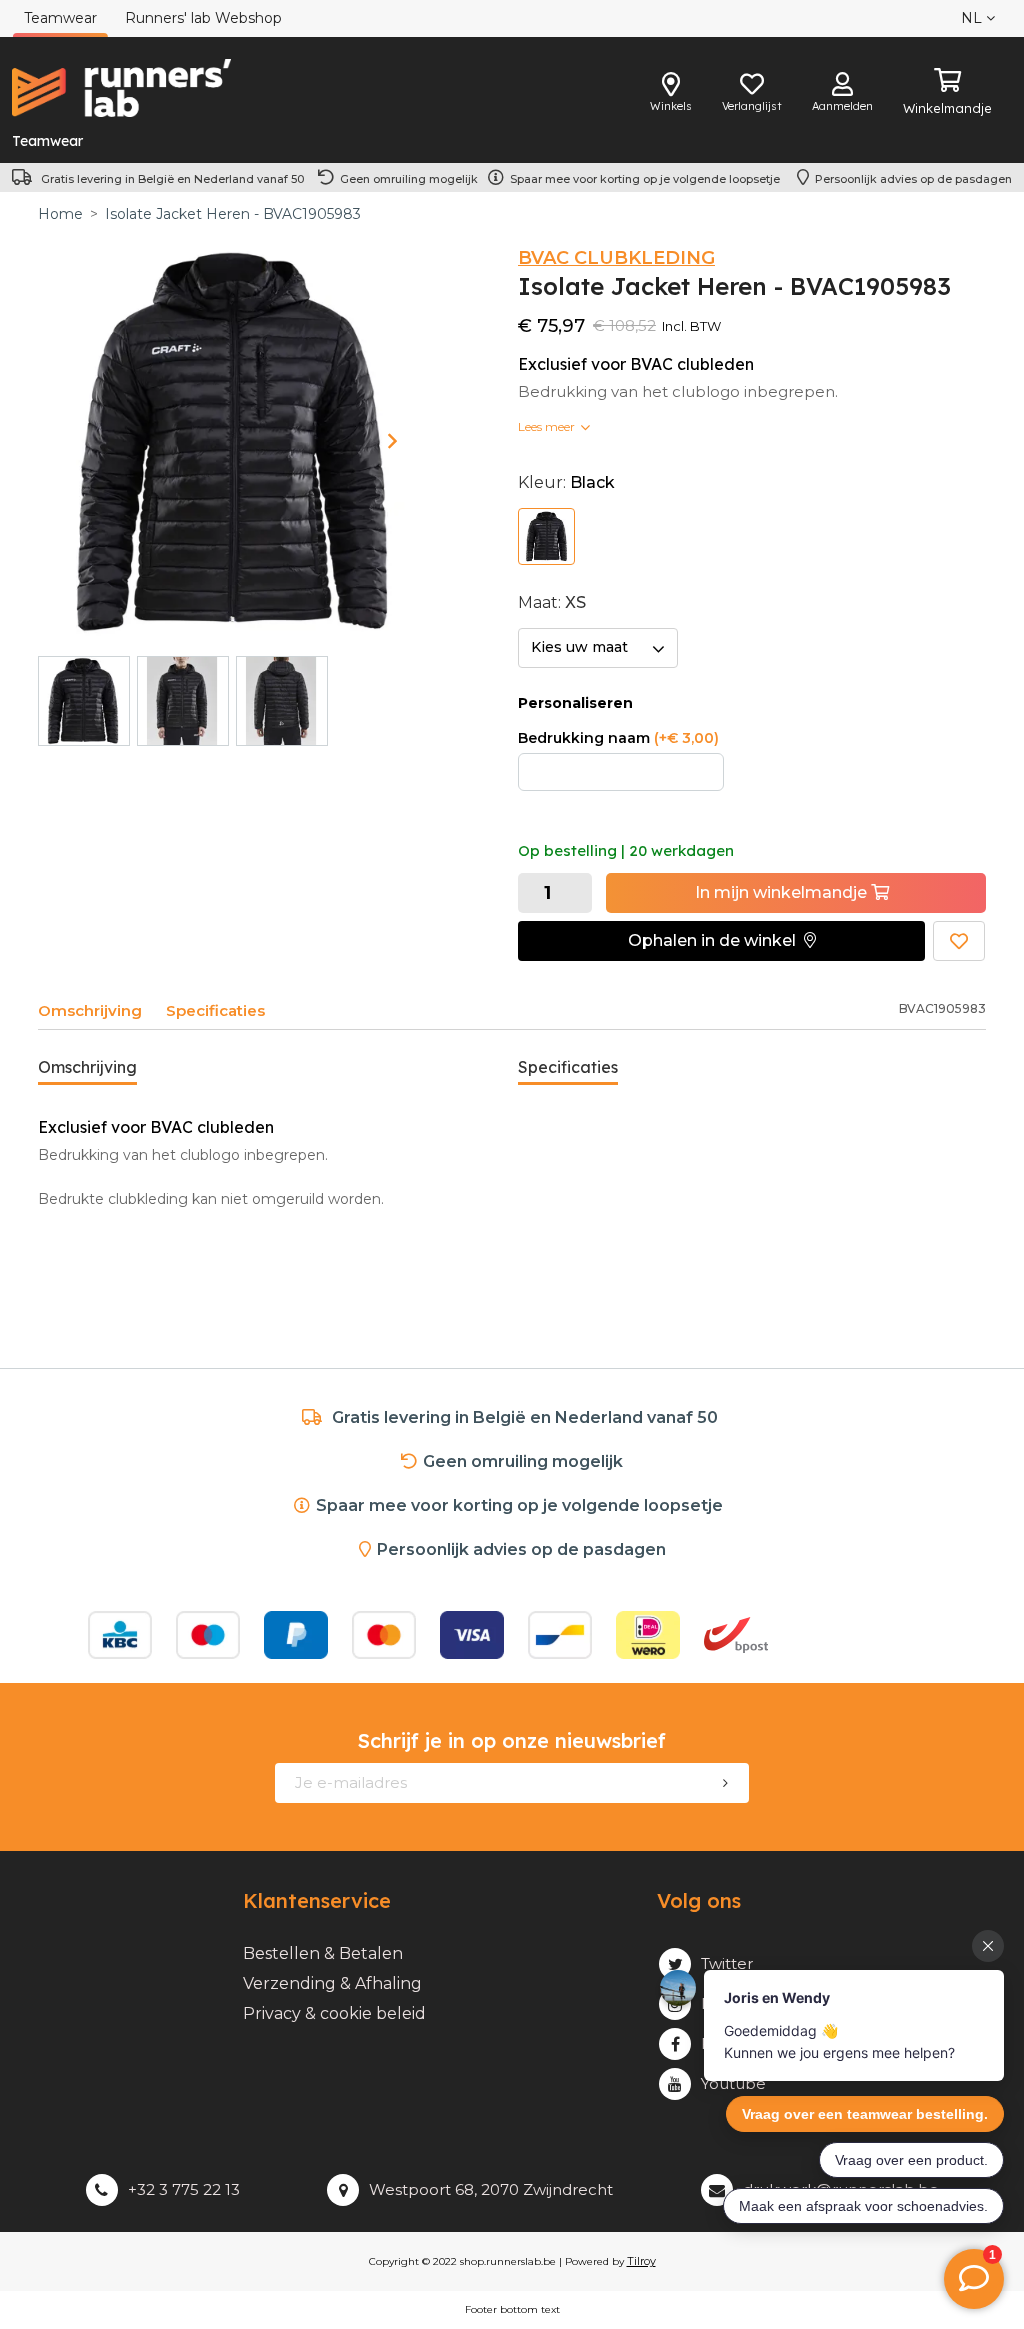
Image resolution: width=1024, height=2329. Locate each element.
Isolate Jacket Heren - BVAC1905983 (233, 214)
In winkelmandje (783, 892)
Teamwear (47, 141)
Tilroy (641, 2261)
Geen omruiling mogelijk (409, 179)
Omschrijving (90, 1010)
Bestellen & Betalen (323, 1953)
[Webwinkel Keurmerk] (864, 1635)
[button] (721, 941)
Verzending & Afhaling (332, 1983)
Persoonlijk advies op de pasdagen (913, 179)
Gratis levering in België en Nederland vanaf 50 (172, 179)
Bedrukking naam (618, 738)
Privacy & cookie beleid (334, 2013)
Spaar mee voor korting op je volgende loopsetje (648, 179)
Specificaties (215, 1010)
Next (392, 441)
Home (60, 214)
